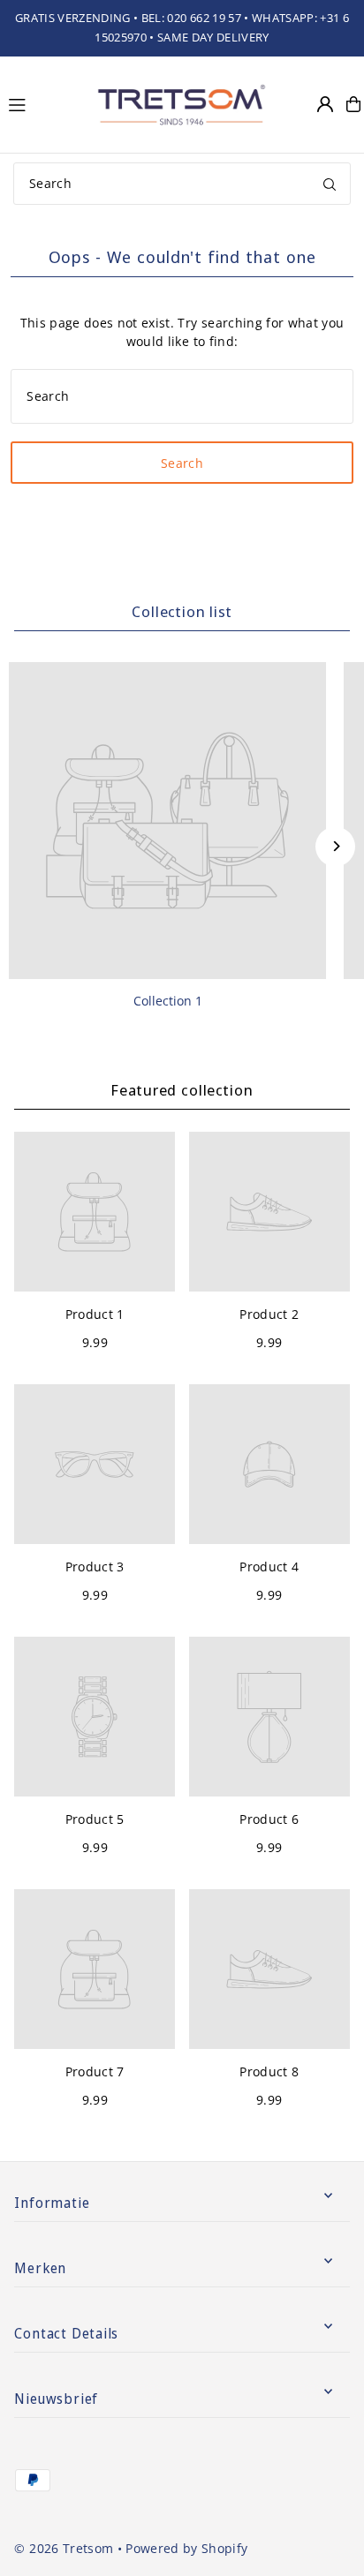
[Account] (325, 104)
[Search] (330, 184)
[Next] (335, 846)
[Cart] (353, 104)
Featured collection (182, 1090)
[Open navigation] (42, 103)
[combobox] (182, 184)
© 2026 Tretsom (64, 2548)
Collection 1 (168, 1001)
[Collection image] (167, 821)
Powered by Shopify (186, 2548)
